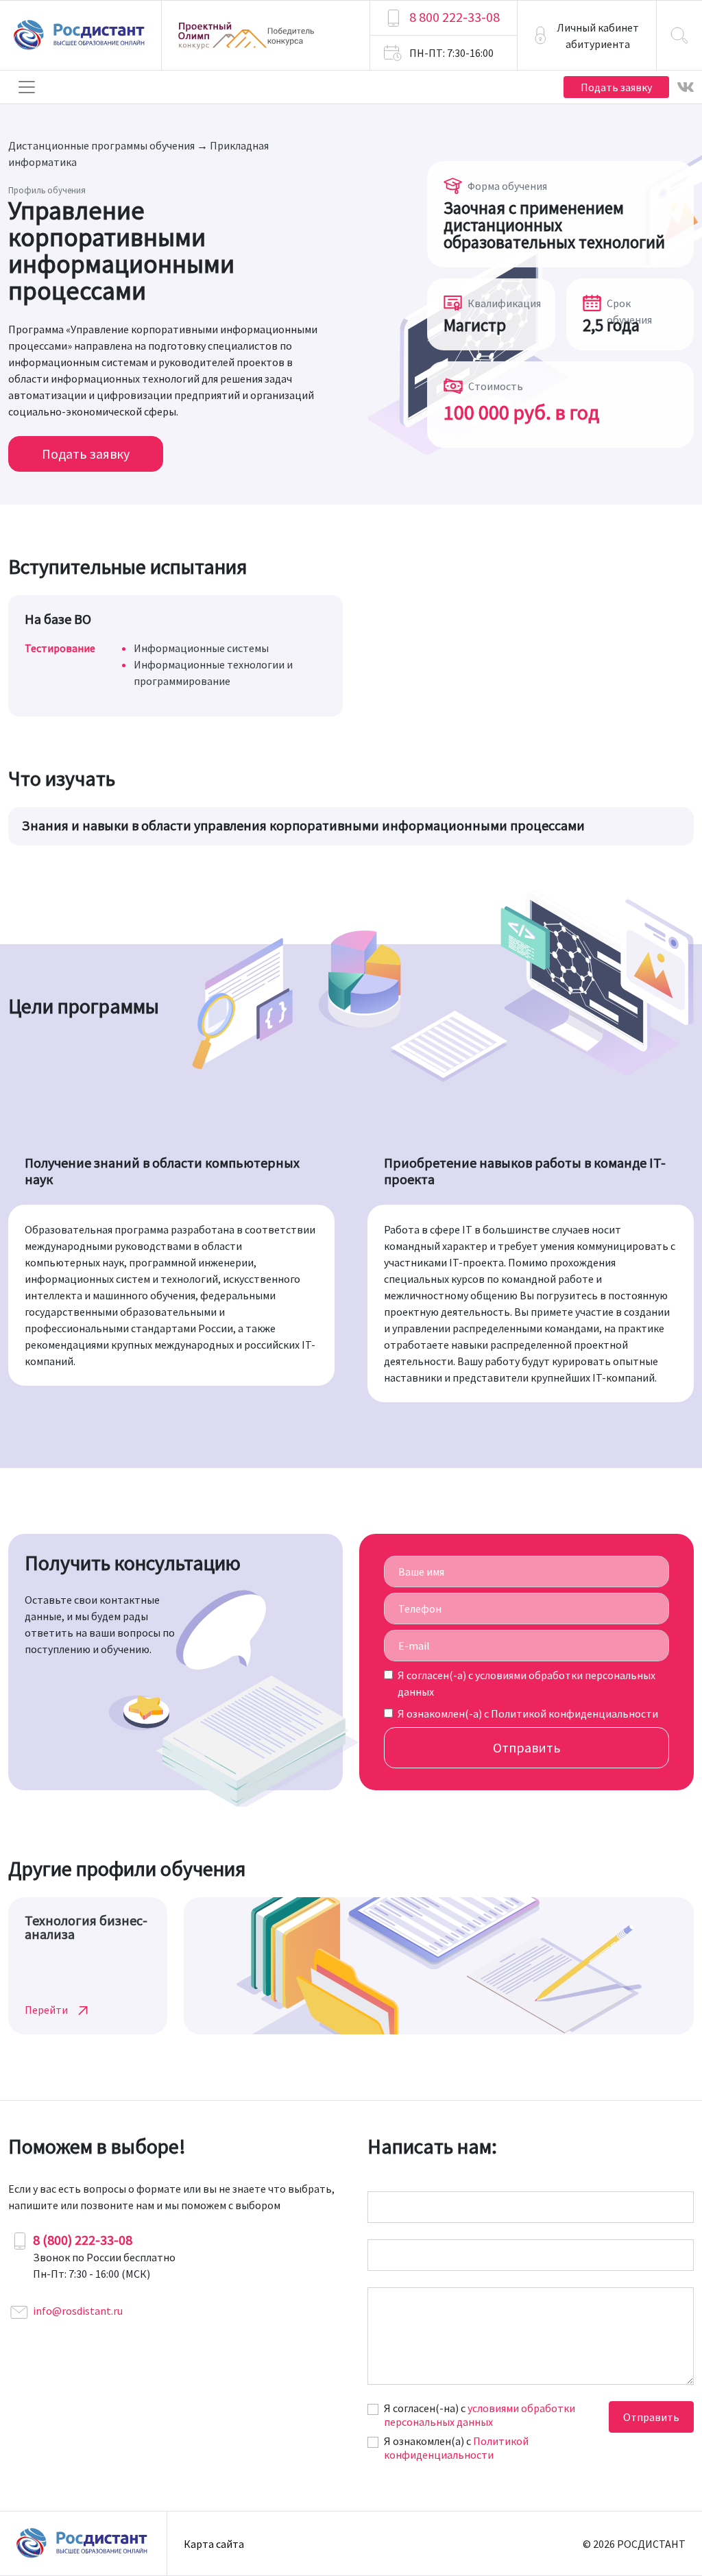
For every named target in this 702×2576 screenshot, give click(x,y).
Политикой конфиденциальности (574, 1713)
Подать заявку (616, 87)
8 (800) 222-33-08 (83, 2240)
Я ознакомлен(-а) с (528, 1713)
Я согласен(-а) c (526, 1683)
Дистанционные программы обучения (101, 145)
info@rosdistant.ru (78, 2311)
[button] (587, 35)
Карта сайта (214, 2544)
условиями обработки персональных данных (480, 2415)
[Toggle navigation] (27, 87)
